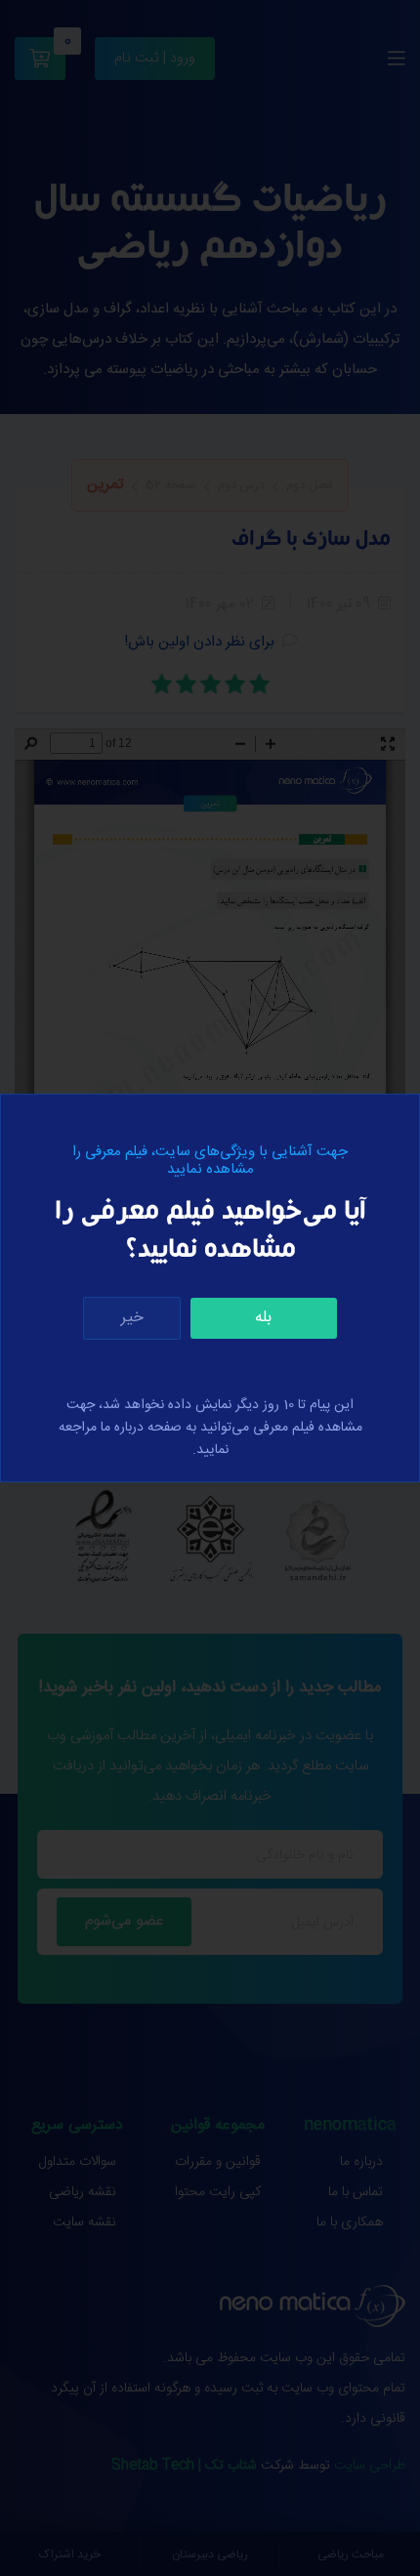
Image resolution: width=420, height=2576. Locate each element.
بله (263, 1318)
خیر (132, 1318)
